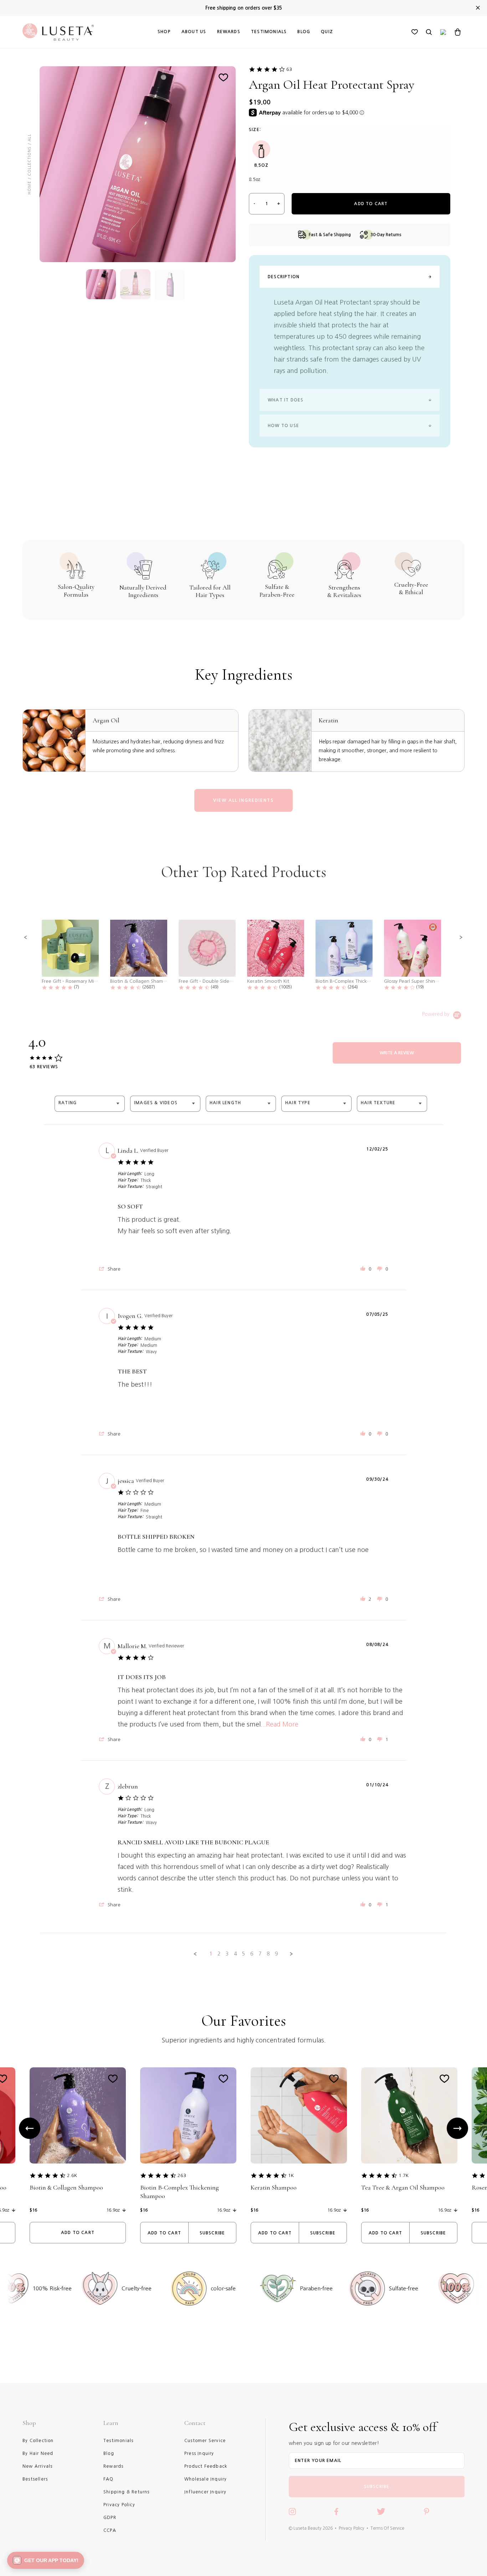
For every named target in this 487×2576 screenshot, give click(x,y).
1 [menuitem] (211, 1954)
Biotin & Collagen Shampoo (66, 2187)
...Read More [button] (280, 1724)
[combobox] (90, 1104)
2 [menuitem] (219, 1954)
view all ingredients (243, 800)
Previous (30, 2128)
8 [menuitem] (268, 1954)
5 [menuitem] (243, 1954)
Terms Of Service (387, 2528)
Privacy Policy (352, 2528)
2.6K (72, 2175)
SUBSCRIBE (377, 2487)
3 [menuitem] (227, 1954)
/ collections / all (29, 157)
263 (182, 2175)
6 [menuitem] (252, 1954)
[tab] (397, 1053)
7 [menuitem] (260, 1954)
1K (291, 2175)
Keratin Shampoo (274, 2187)
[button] (26, 938)
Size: (255, 130)
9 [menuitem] (276, 1954)
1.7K (404, 2175)
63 (289, 69)
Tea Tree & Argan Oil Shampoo (403, 2187)
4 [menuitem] (235, 1954)
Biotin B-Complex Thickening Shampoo (180, 2192)
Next (457, 2128)
